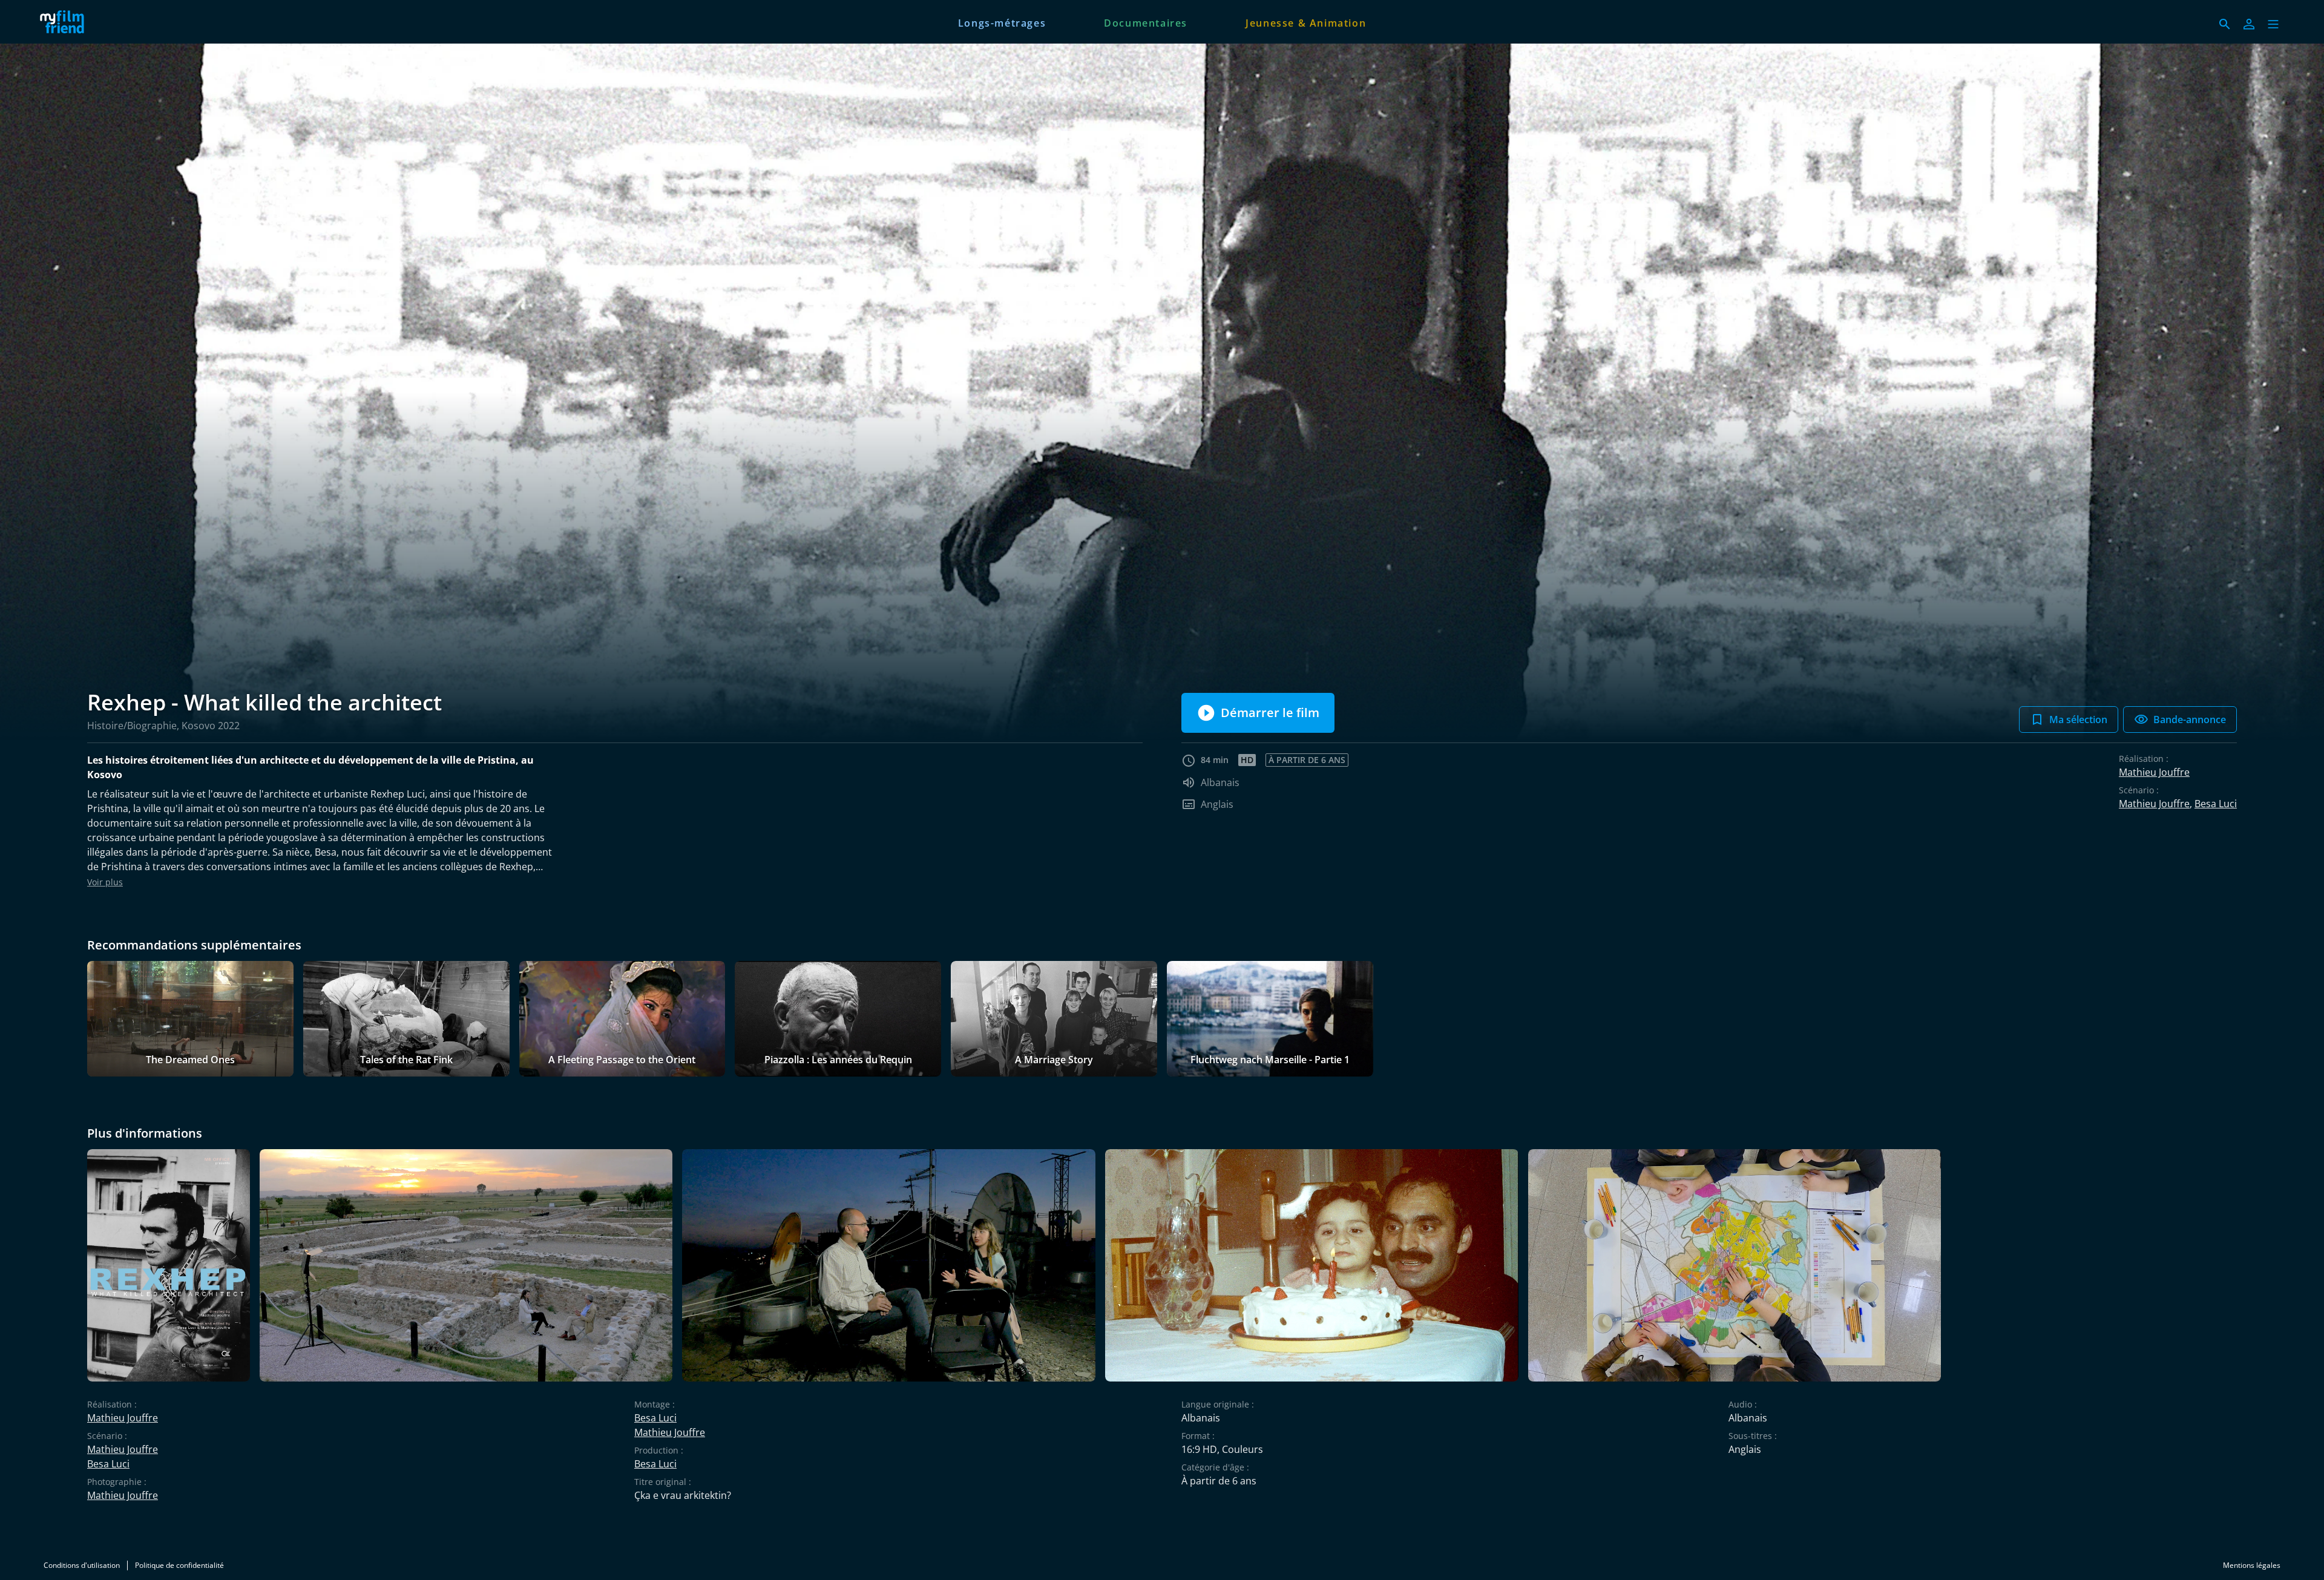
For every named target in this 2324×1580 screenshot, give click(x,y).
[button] (2273, 24)
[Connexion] (2249, 24)
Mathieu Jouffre (2154, 772)
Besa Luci (2216, 804)
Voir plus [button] (105, 882)
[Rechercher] (2225, 24)
